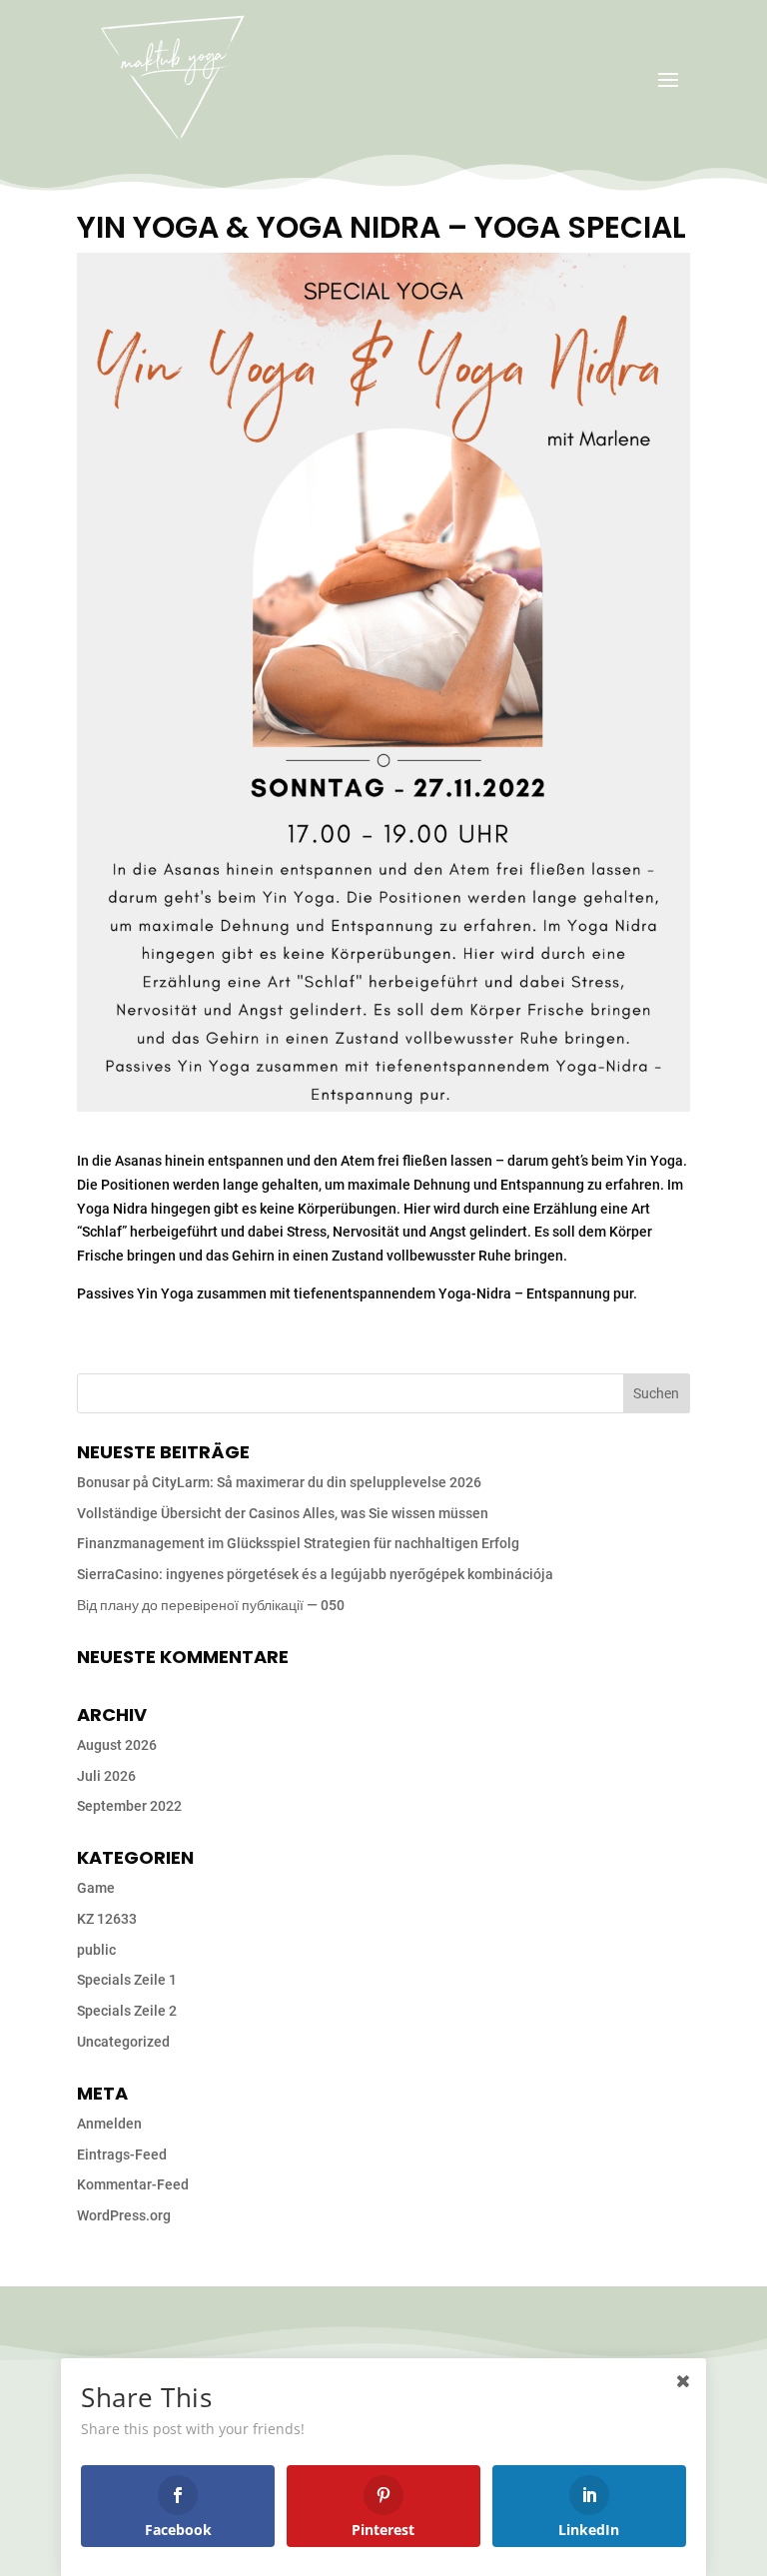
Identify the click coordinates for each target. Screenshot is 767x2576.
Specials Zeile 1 (127, 1980)
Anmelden (109, 2124)
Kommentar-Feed (133, 2184)
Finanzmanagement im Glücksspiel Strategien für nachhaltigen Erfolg (298, 1543)
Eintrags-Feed (122, 2154)
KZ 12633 (107, 1919)
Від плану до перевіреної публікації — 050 (211, 1605)
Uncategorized (123, 2042)
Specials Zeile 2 (127, 2011)
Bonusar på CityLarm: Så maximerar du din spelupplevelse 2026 (279, 1482)
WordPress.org (124, 2215)
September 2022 (129, 1806)
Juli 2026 (106, 1776)
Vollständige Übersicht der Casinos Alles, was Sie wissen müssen (283, 1513)
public (96, 1950)
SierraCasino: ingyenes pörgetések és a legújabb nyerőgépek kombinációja (315, 1574)
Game (96, 1888)
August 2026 (117, 1745)
